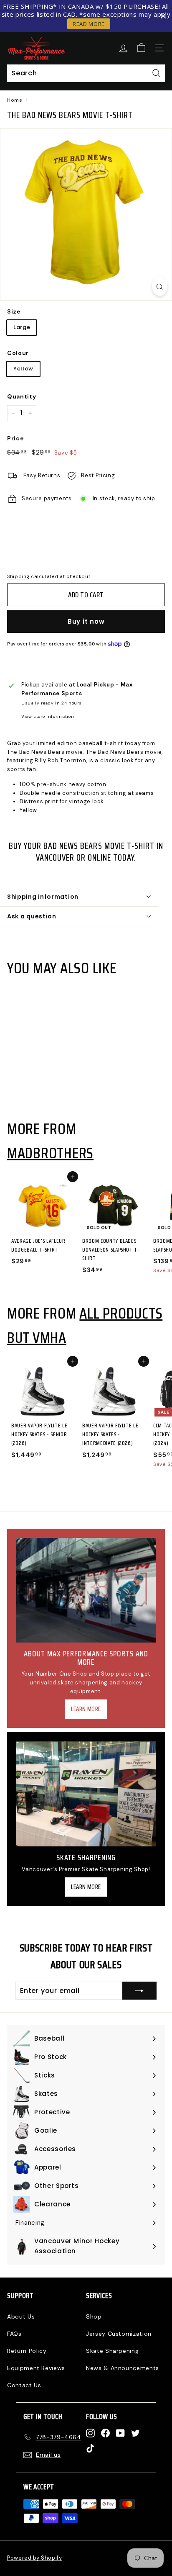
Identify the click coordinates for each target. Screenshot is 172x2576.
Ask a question (32, 916)
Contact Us (24, 2385)
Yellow (23, 369)
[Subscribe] (139, 1991)
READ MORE (89, 24)
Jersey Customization (119, 2334)
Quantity (21, 396)
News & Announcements (123, 2368)
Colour (18, 353)
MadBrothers (50, 1153)
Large (22, 327)
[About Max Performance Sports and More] (86, 1590)
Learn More (86, 1709)
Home (15, 100)
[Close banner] (163, 16)
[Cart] (141, 48)
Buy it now (86, 621)
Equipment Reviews (36, 2368)
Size (14, 311)
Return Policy (27, 2351)
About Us (21, 2316)
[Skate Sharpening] (86, 1794)
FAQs (14, 2334)
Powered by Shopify (35, 2558)
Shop (94, 2316)
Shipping (18, 576)
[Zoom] (160, 286)
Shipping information (43, 897)
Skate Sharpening (112, 2351)
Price (15, 438)
